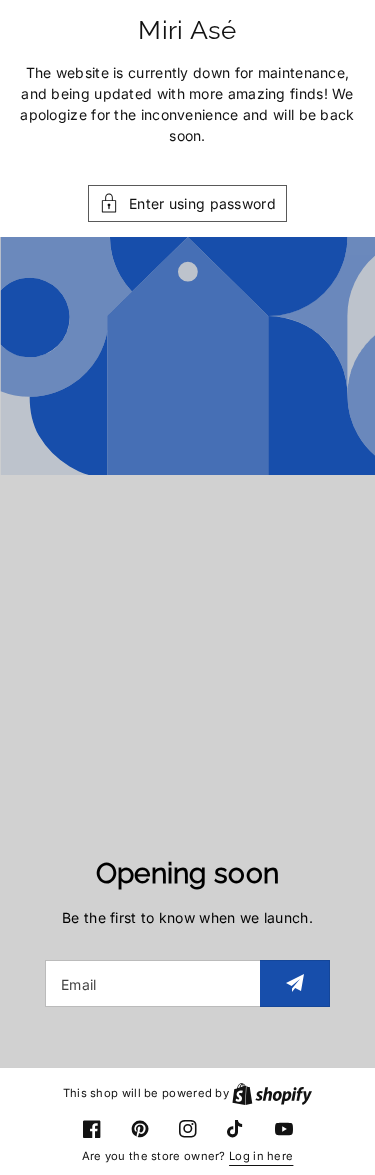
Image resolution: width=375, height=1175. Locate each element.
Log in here (261, 1156)
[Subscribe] (295, 983)
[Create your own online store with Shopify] (272, 1093)
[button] (187, 203)
